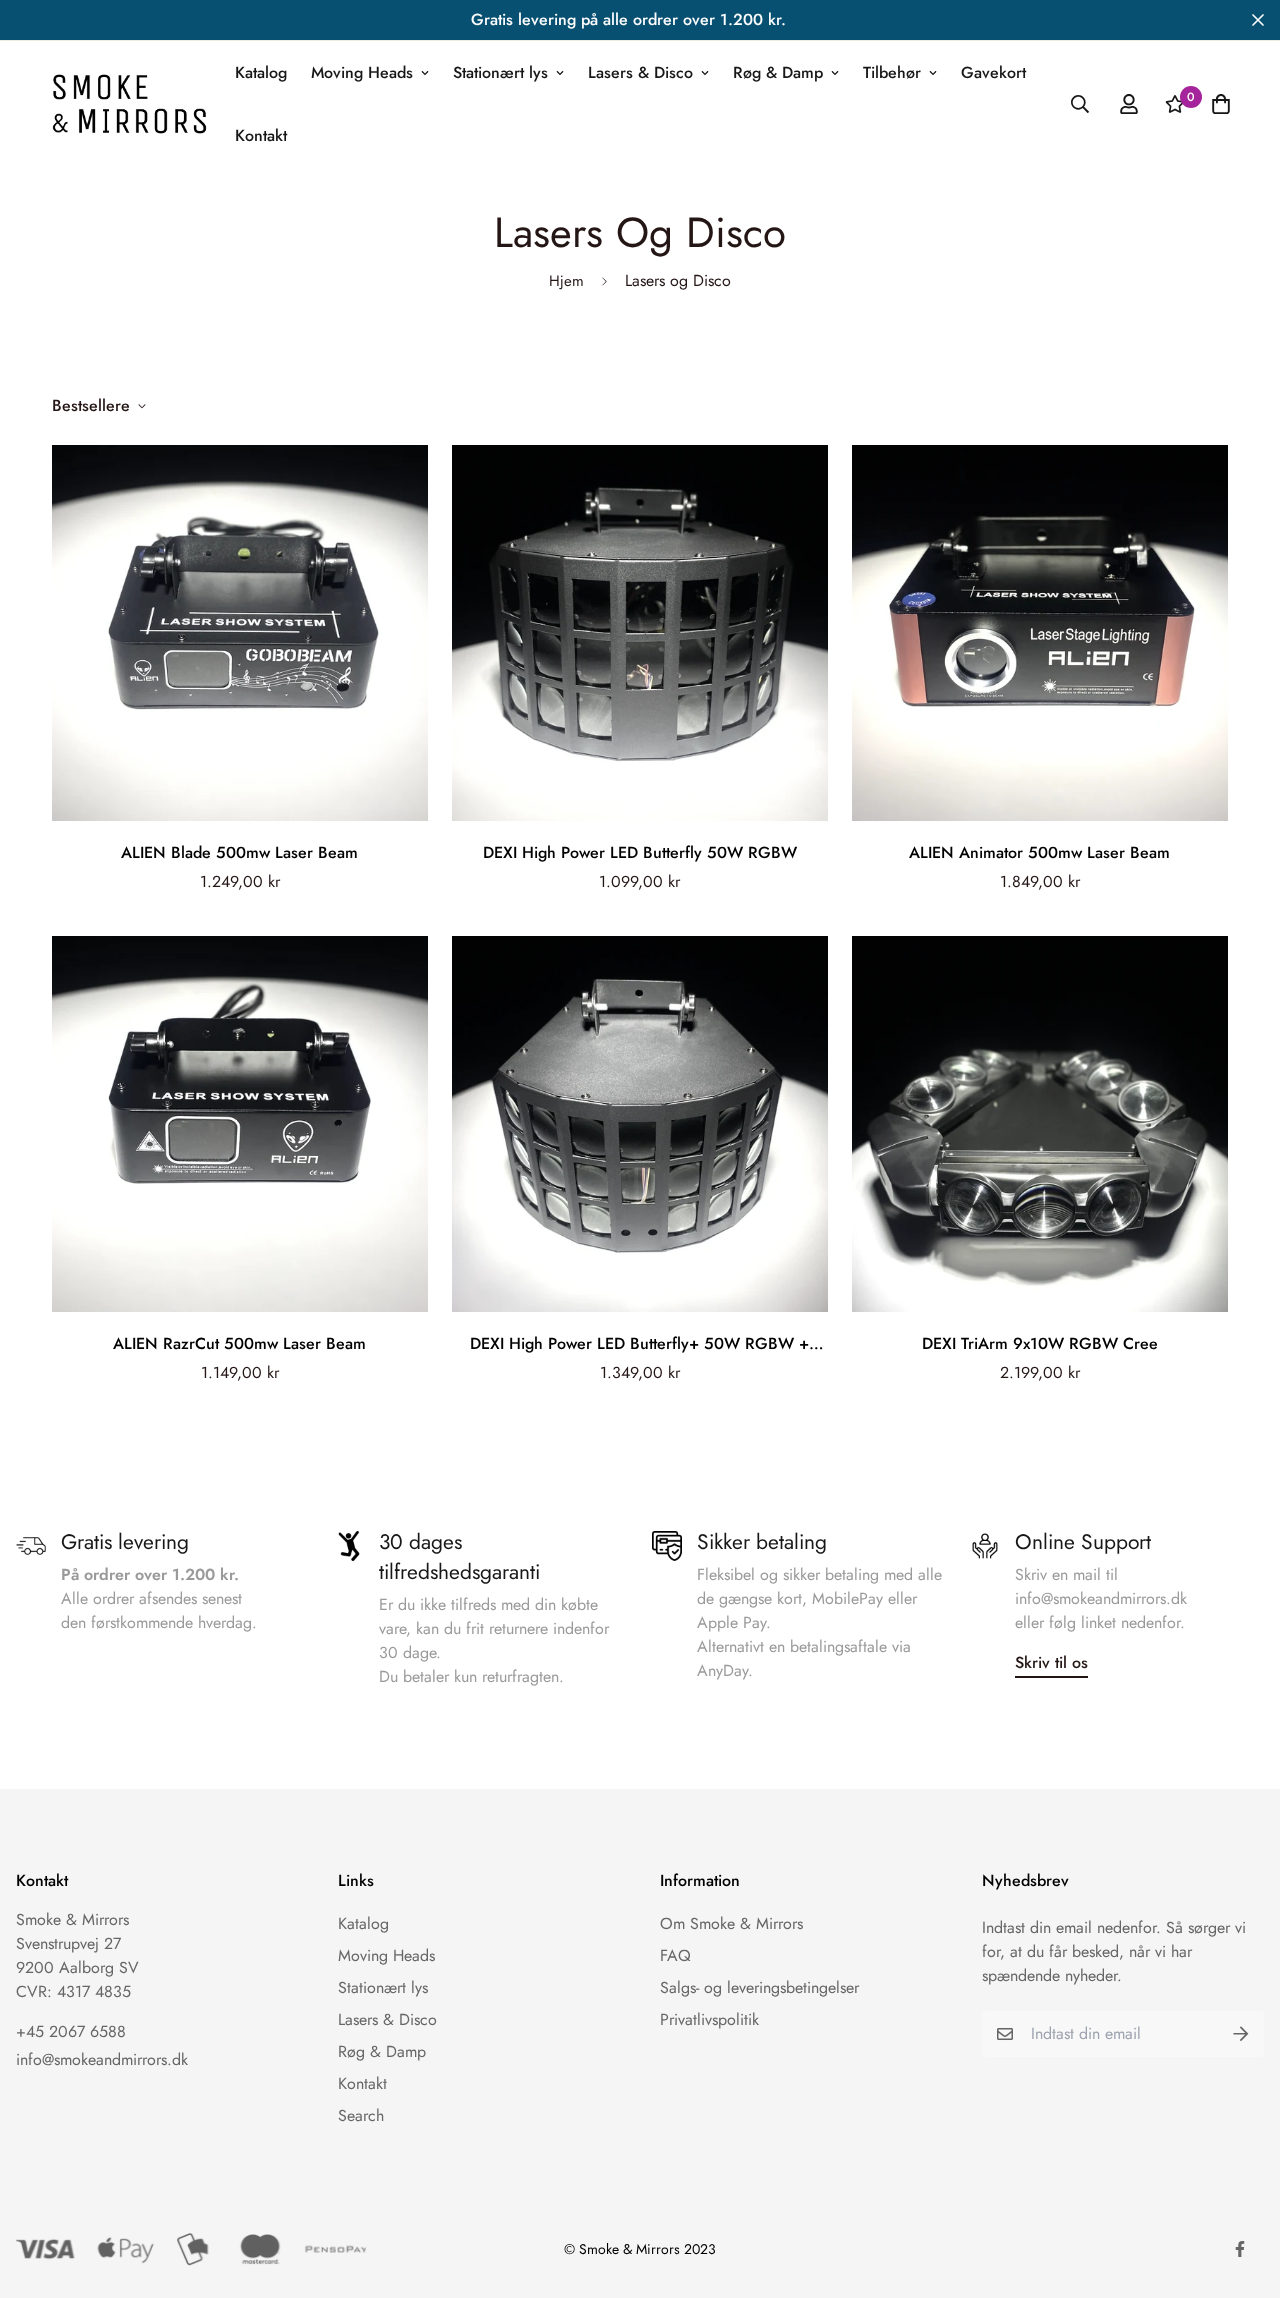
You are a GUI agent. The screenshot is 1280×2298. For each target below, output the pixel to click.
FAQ (675, 1955)
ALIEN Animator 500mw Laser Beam (1039, 852)
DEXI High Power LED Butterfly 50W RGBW (640, 852)
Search (361, 2115)
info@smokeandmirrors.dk (102, 2059)
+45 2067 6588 (71, 2031)
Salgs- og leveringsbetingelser (759, 1987)
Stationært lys (500, 72)
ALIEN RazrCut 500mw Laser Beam (239, 1343)
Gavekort (993, 72)
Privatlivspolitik (709, 2019)
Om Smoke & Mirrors (731, 1923)
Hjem (566, 281)
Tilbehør (892, 72)
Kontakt (261, 135)
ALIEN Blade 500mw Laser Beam (239, 852)
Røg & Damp (778, 72)
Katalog (261, 72)
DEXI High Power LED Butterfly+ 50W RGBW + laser (639, 1344)
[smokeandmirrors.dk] (129, 103)
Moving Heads (362, 72)
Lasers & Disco (640, 72)
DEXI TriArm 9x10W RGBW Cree (1040, 1343)
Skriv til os (1051, 1662)
